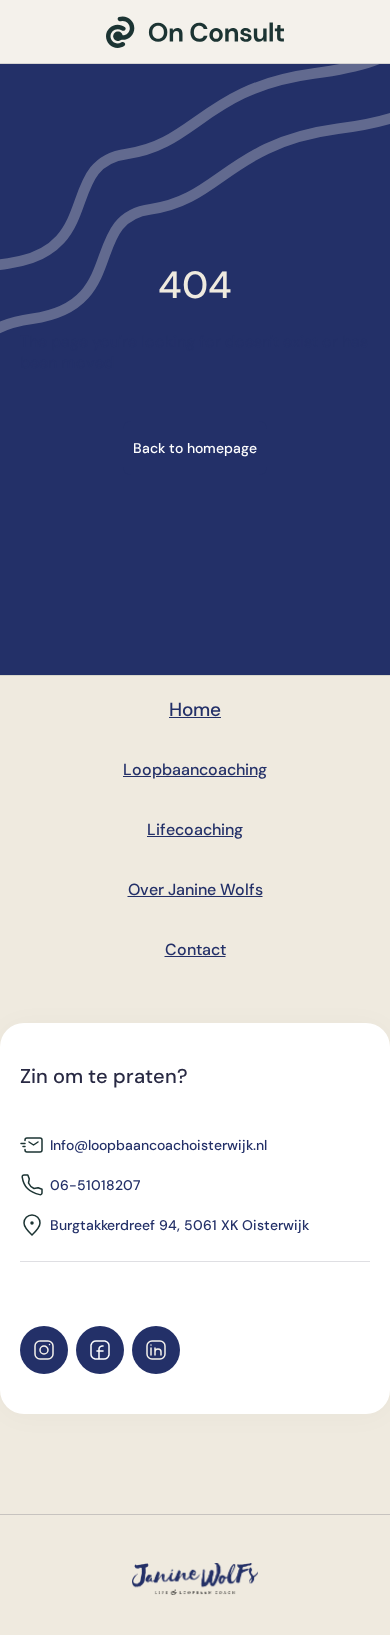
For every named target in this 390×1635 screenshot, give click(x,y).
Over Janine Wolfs (195, 889)
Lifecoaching (195, 829)
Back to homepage (195, 448)
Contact (195, 949)
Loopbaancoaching (195, 769)
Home (195, 709)
